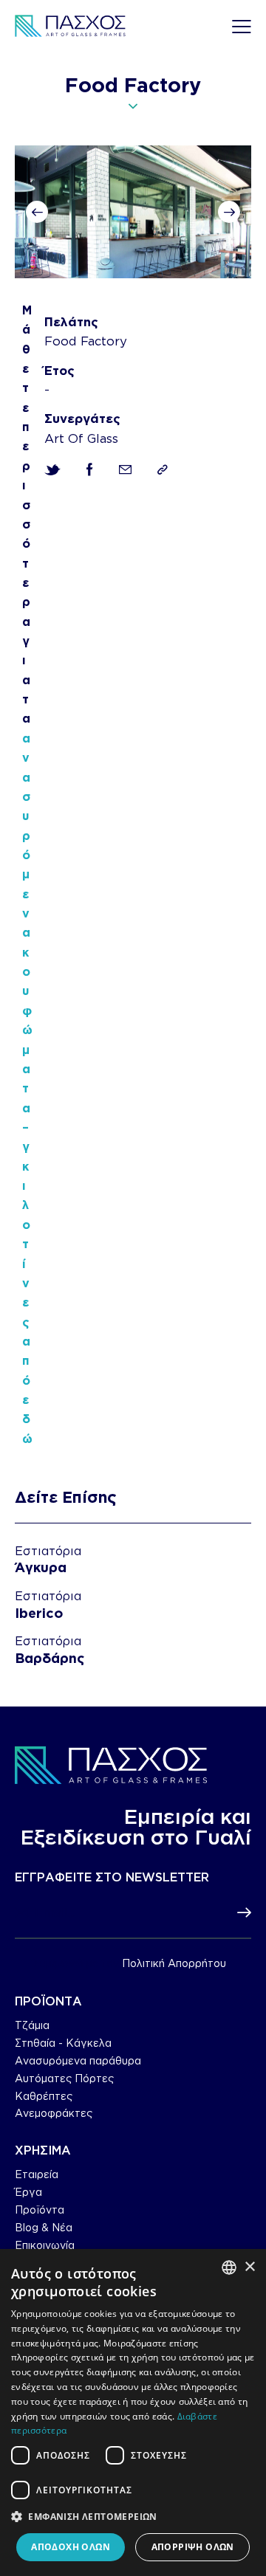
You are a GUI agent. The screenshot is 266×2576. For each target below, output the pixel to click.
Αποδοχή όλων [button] (71, 2547)
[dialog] (133, 2413)
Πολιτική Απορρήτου (174, 1963)
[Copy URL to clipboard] (163, 470)
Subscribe (240, 1913)
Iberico (39, 1613)
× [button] (249, 2267)
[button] (37, 212)
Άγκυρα (41, 1567)
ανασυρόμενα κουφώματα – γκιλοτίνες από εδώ (27, 1088)
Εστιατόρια (48, 1551)
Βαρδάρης (50, 1658)
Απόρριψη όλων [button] (193, 2547)
